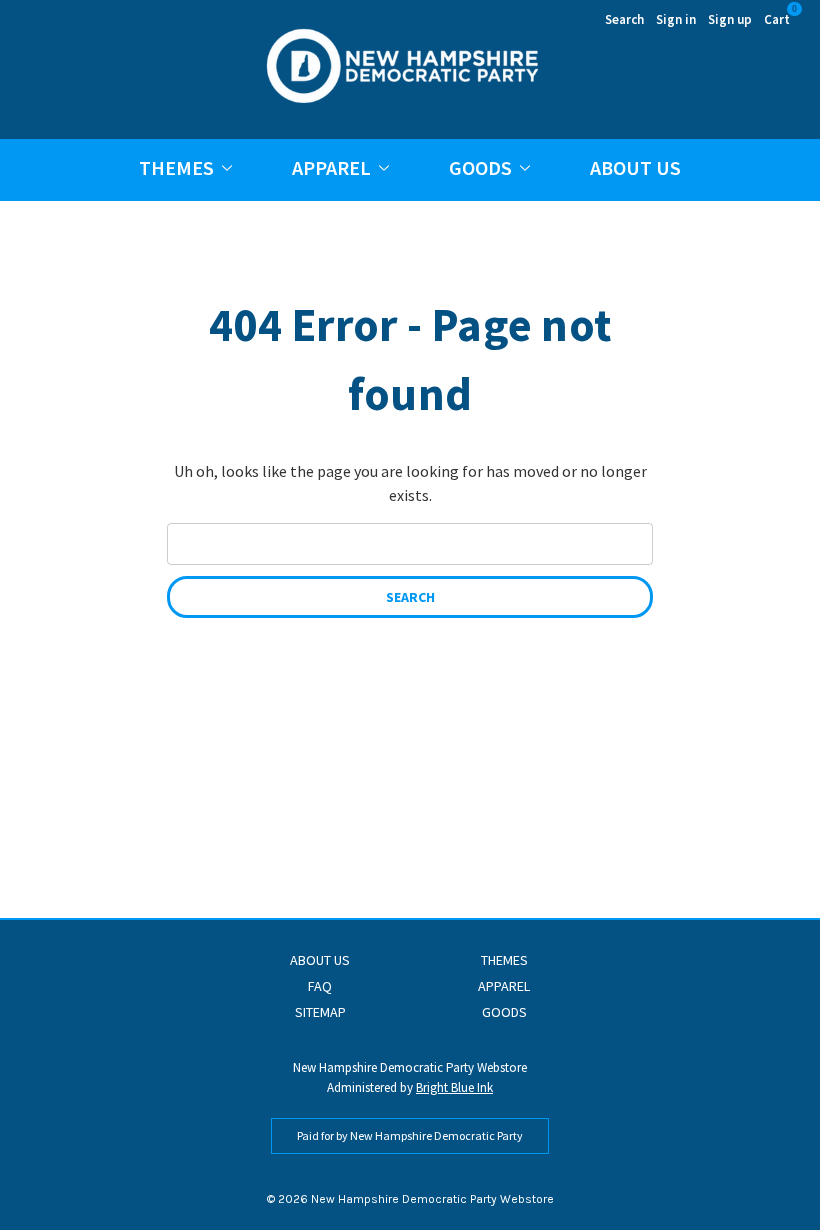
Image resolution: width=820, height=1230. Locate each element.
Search (624, 19)
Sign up (730, 19)
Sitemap (320, 1012)
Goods (480, 167)
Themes (176, 167)
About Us (635, 167)
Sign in (676, 19)
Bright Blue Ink (454, 1087)
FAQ (320, 986)
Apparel (331, 167)
